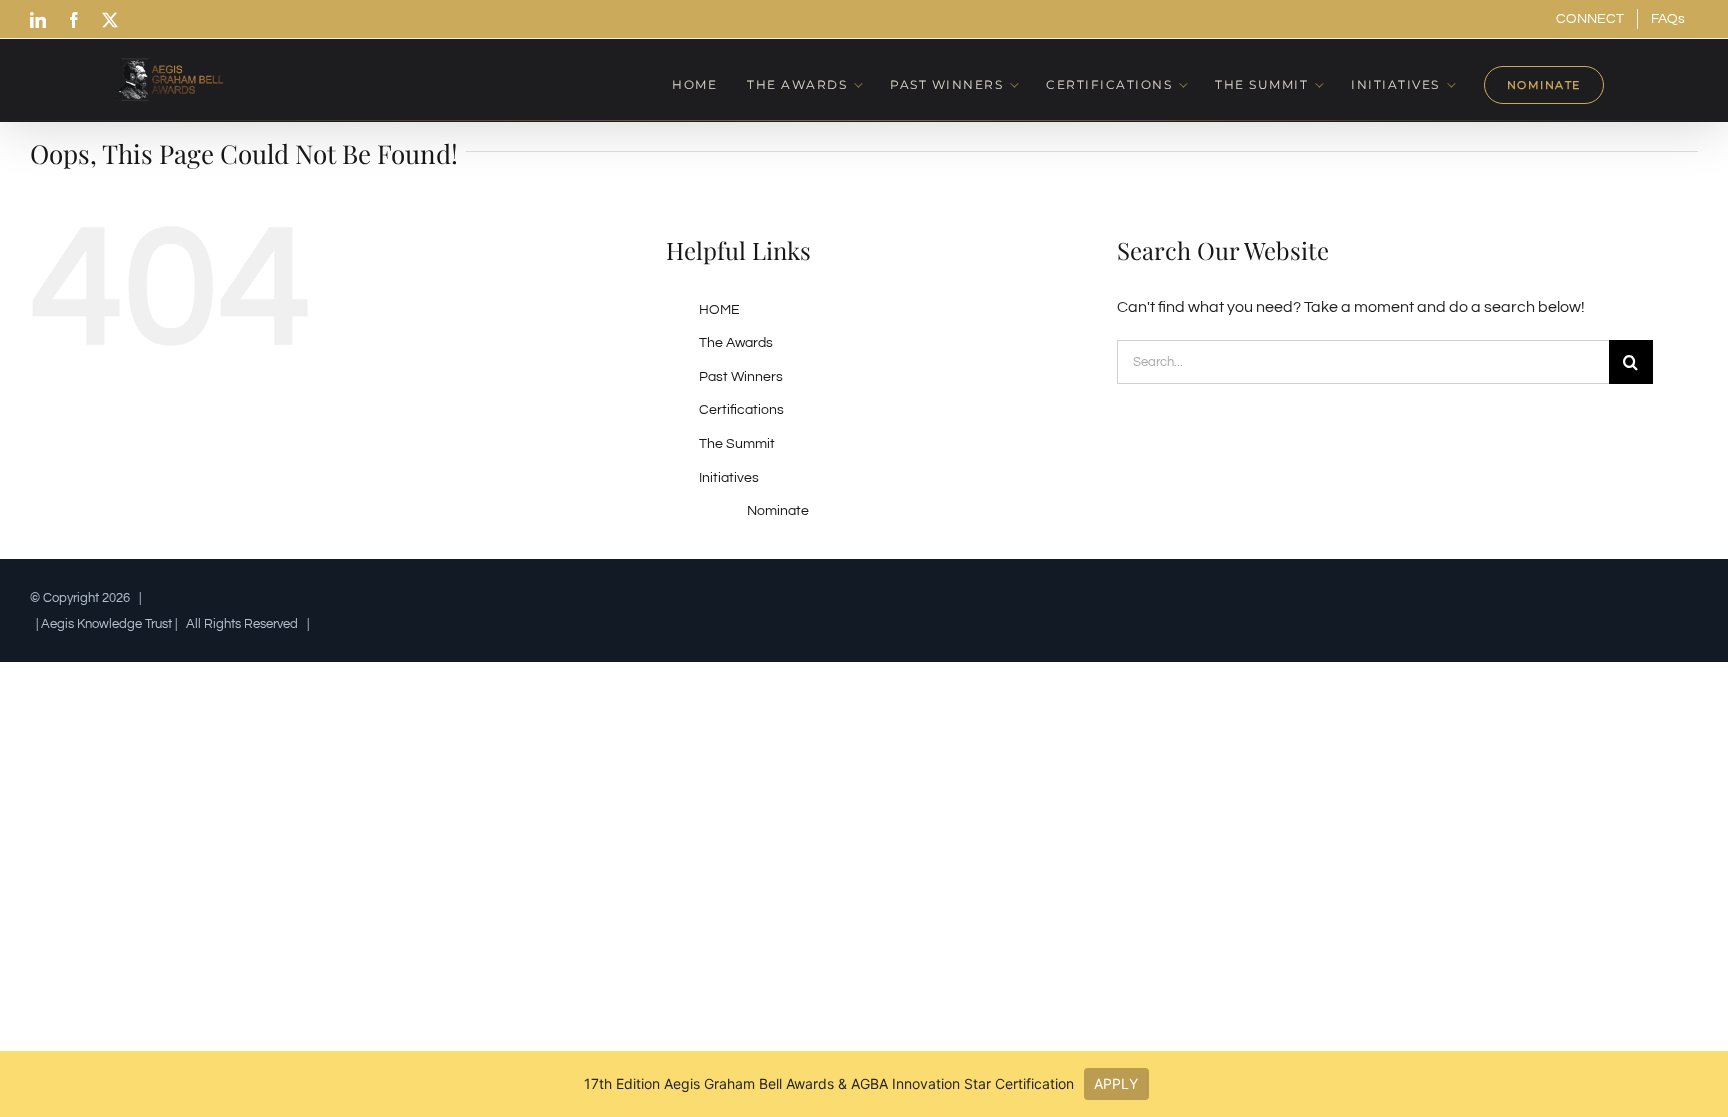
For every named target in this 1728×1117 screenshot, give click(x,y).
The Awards (736, 343)
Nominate (778, 511)
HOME (719, 310)
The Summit (737, 444)
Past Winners (741, 377)
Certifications (741, 410)
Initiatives (729, 478)
